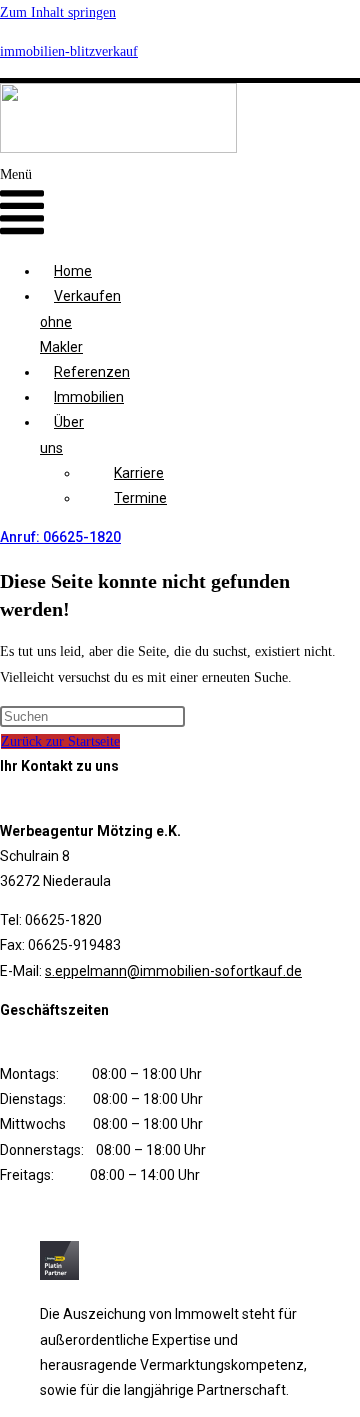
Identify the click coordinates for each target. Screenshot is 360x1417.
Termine (140, 498)
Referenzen (92, 372)
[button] (22, 204)
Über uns (62, 434)
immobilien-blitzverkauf (69, 51)
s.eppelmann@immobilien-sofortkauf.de (173, 971)
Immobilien (89, 397)
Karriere (139, 473)
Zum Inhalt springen (58, 12)
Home (73, 271)
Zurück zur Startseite (60, 741)
